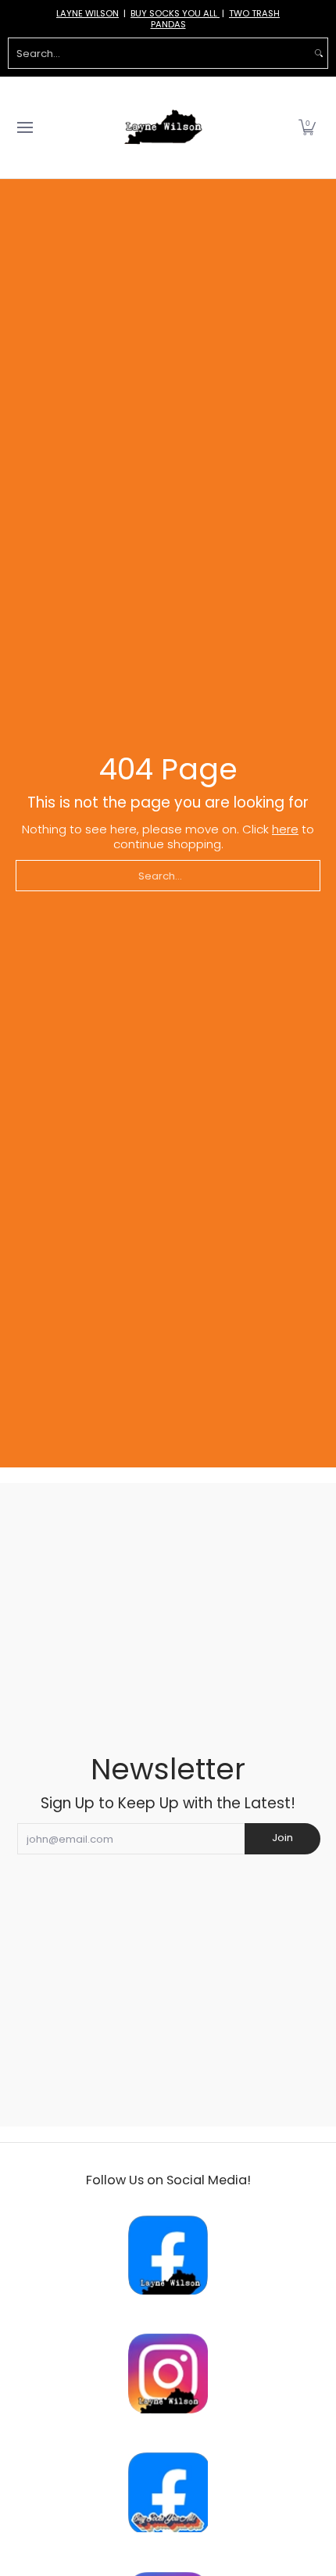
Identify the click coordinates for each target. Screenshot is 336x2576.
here (285, 829)
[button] (307, 127)
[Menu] (24, 127)
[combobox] (159, 53)
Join (282, 1838)
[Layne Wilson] (163, 127)
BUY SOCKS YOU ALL (175, 13)
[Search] (319, 53)
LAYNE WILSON (88, 13)
